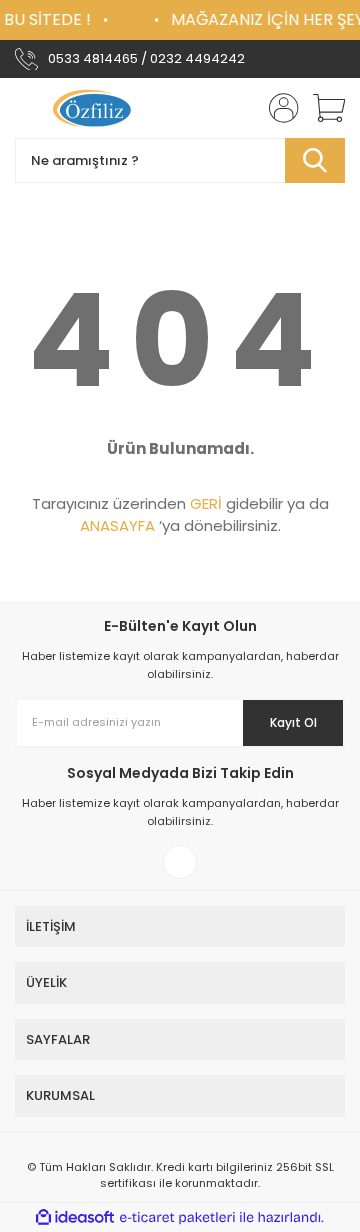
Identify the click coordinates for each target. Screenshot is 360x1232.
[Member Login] (278, 108)
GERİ (206, 503)
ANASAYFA (117, 525)
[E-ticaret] (177, 1217)
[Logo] (94, 108)
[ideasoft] (75, 1217)
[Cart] (322, 108)
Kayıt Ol (293, 722)
